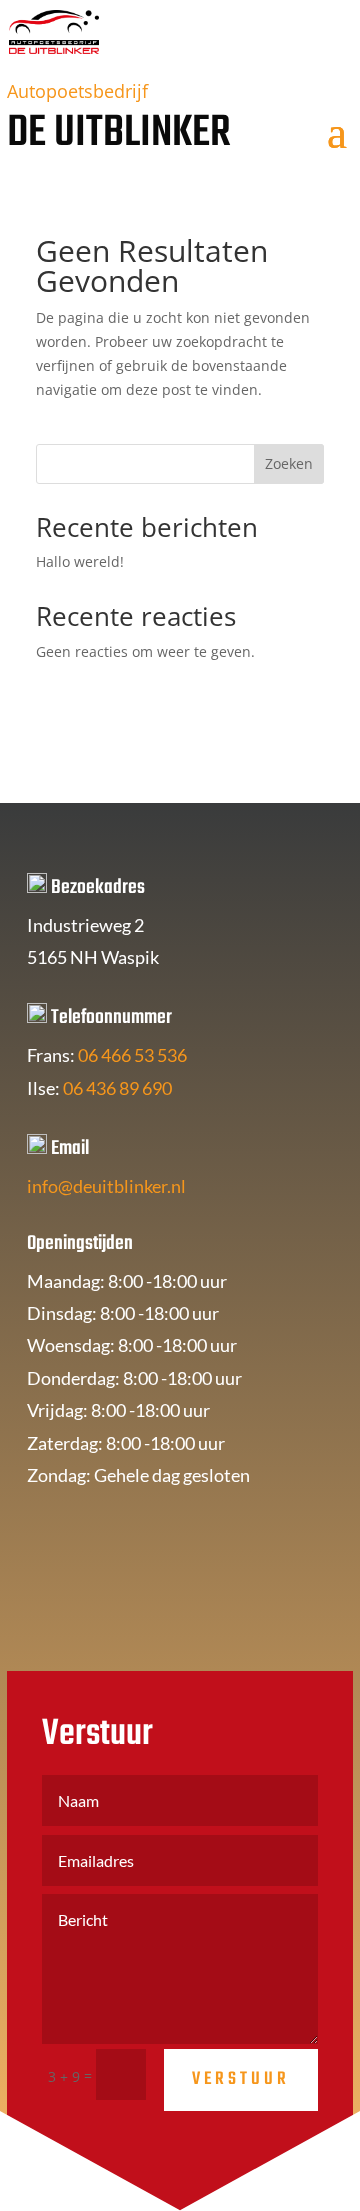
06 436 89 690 (117, 1088)
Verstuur (241, 2079)
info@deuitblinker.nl (106, 1186)
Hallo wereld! (80, 561)
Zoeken (289, 463)
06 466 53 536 (132, 1055)
